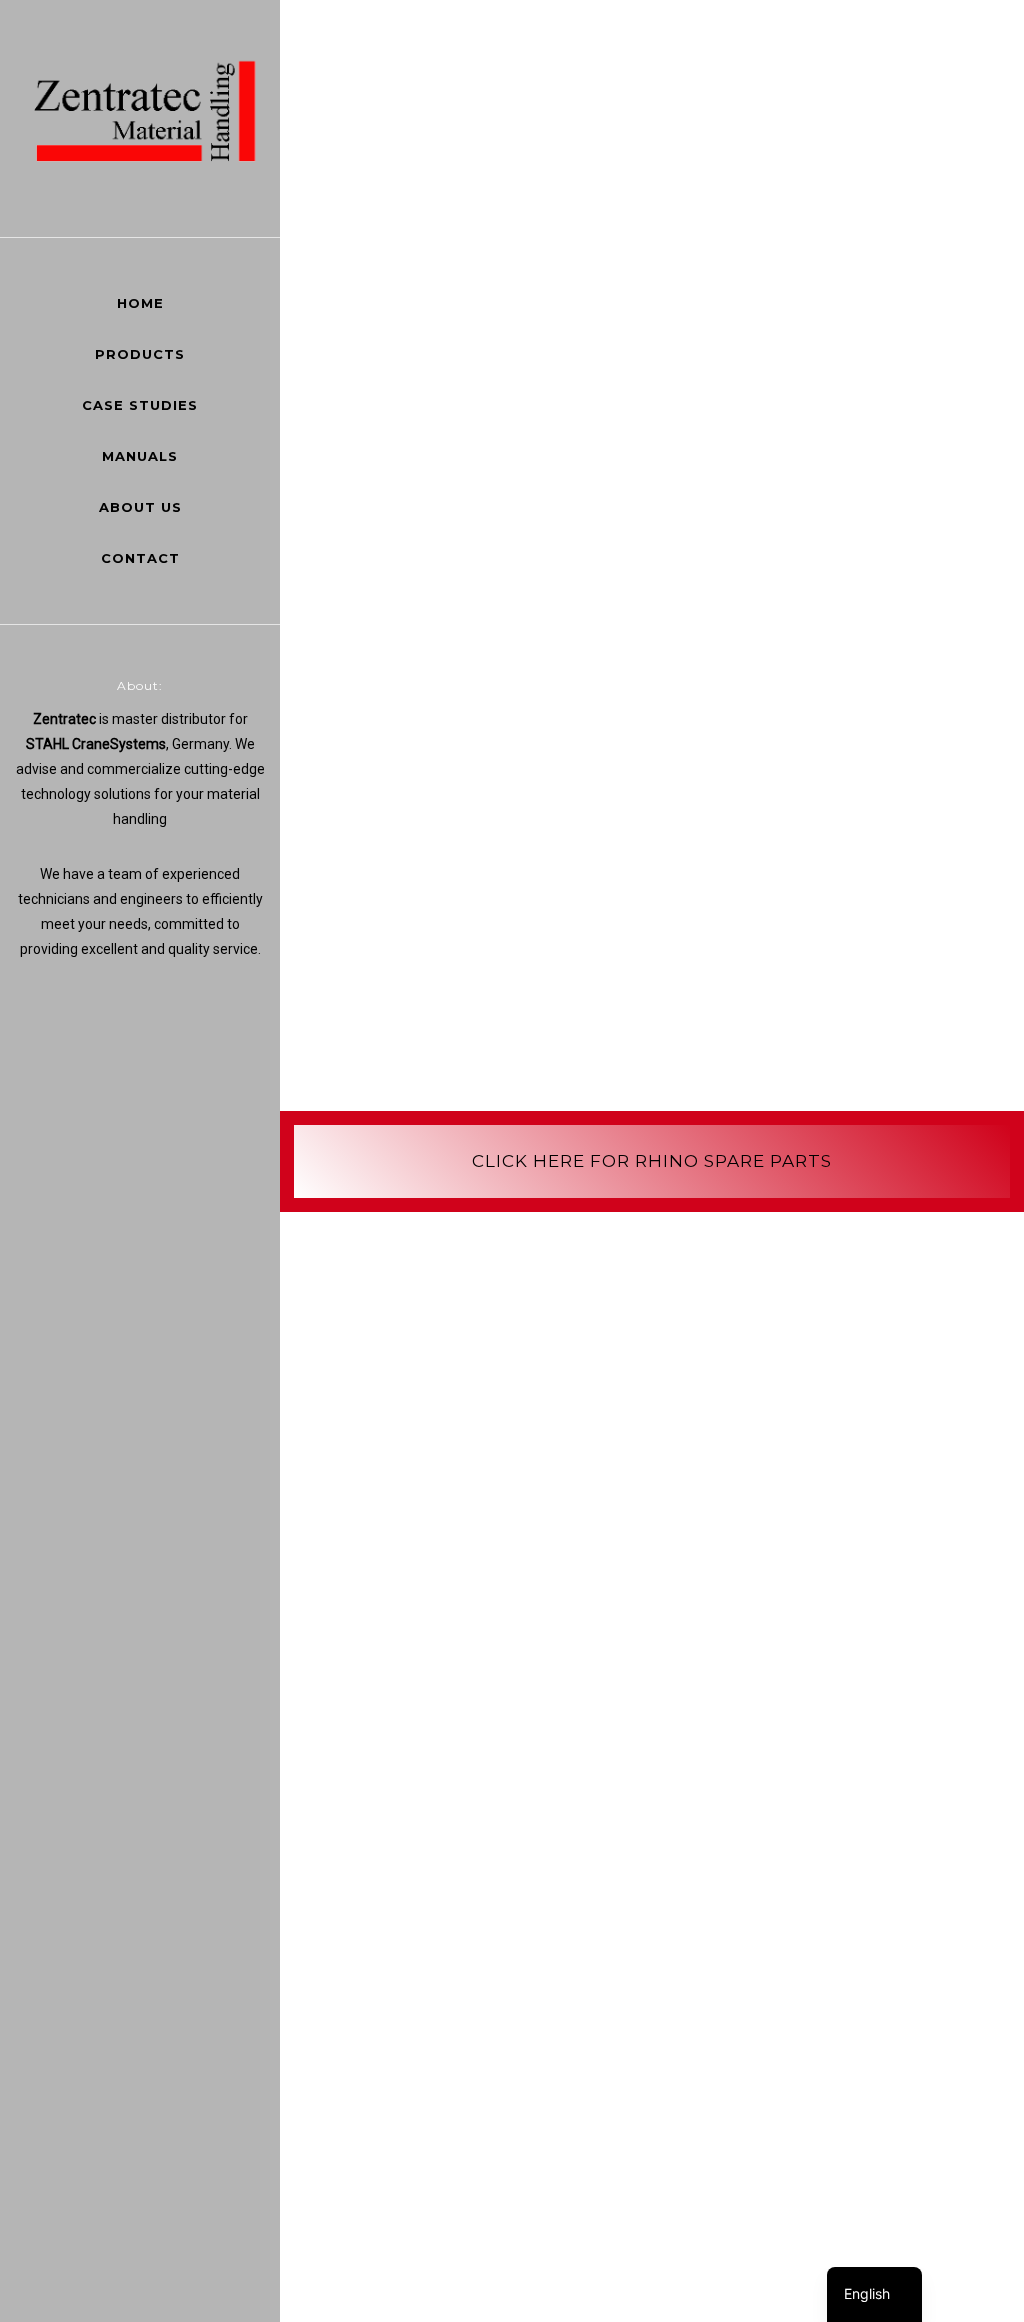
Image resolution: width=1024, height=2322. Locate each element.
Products (140, 354)
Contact (140, 558)
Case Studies (140, 405)
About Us (140, 507)
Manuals (140, 456)
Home (140, 303)
